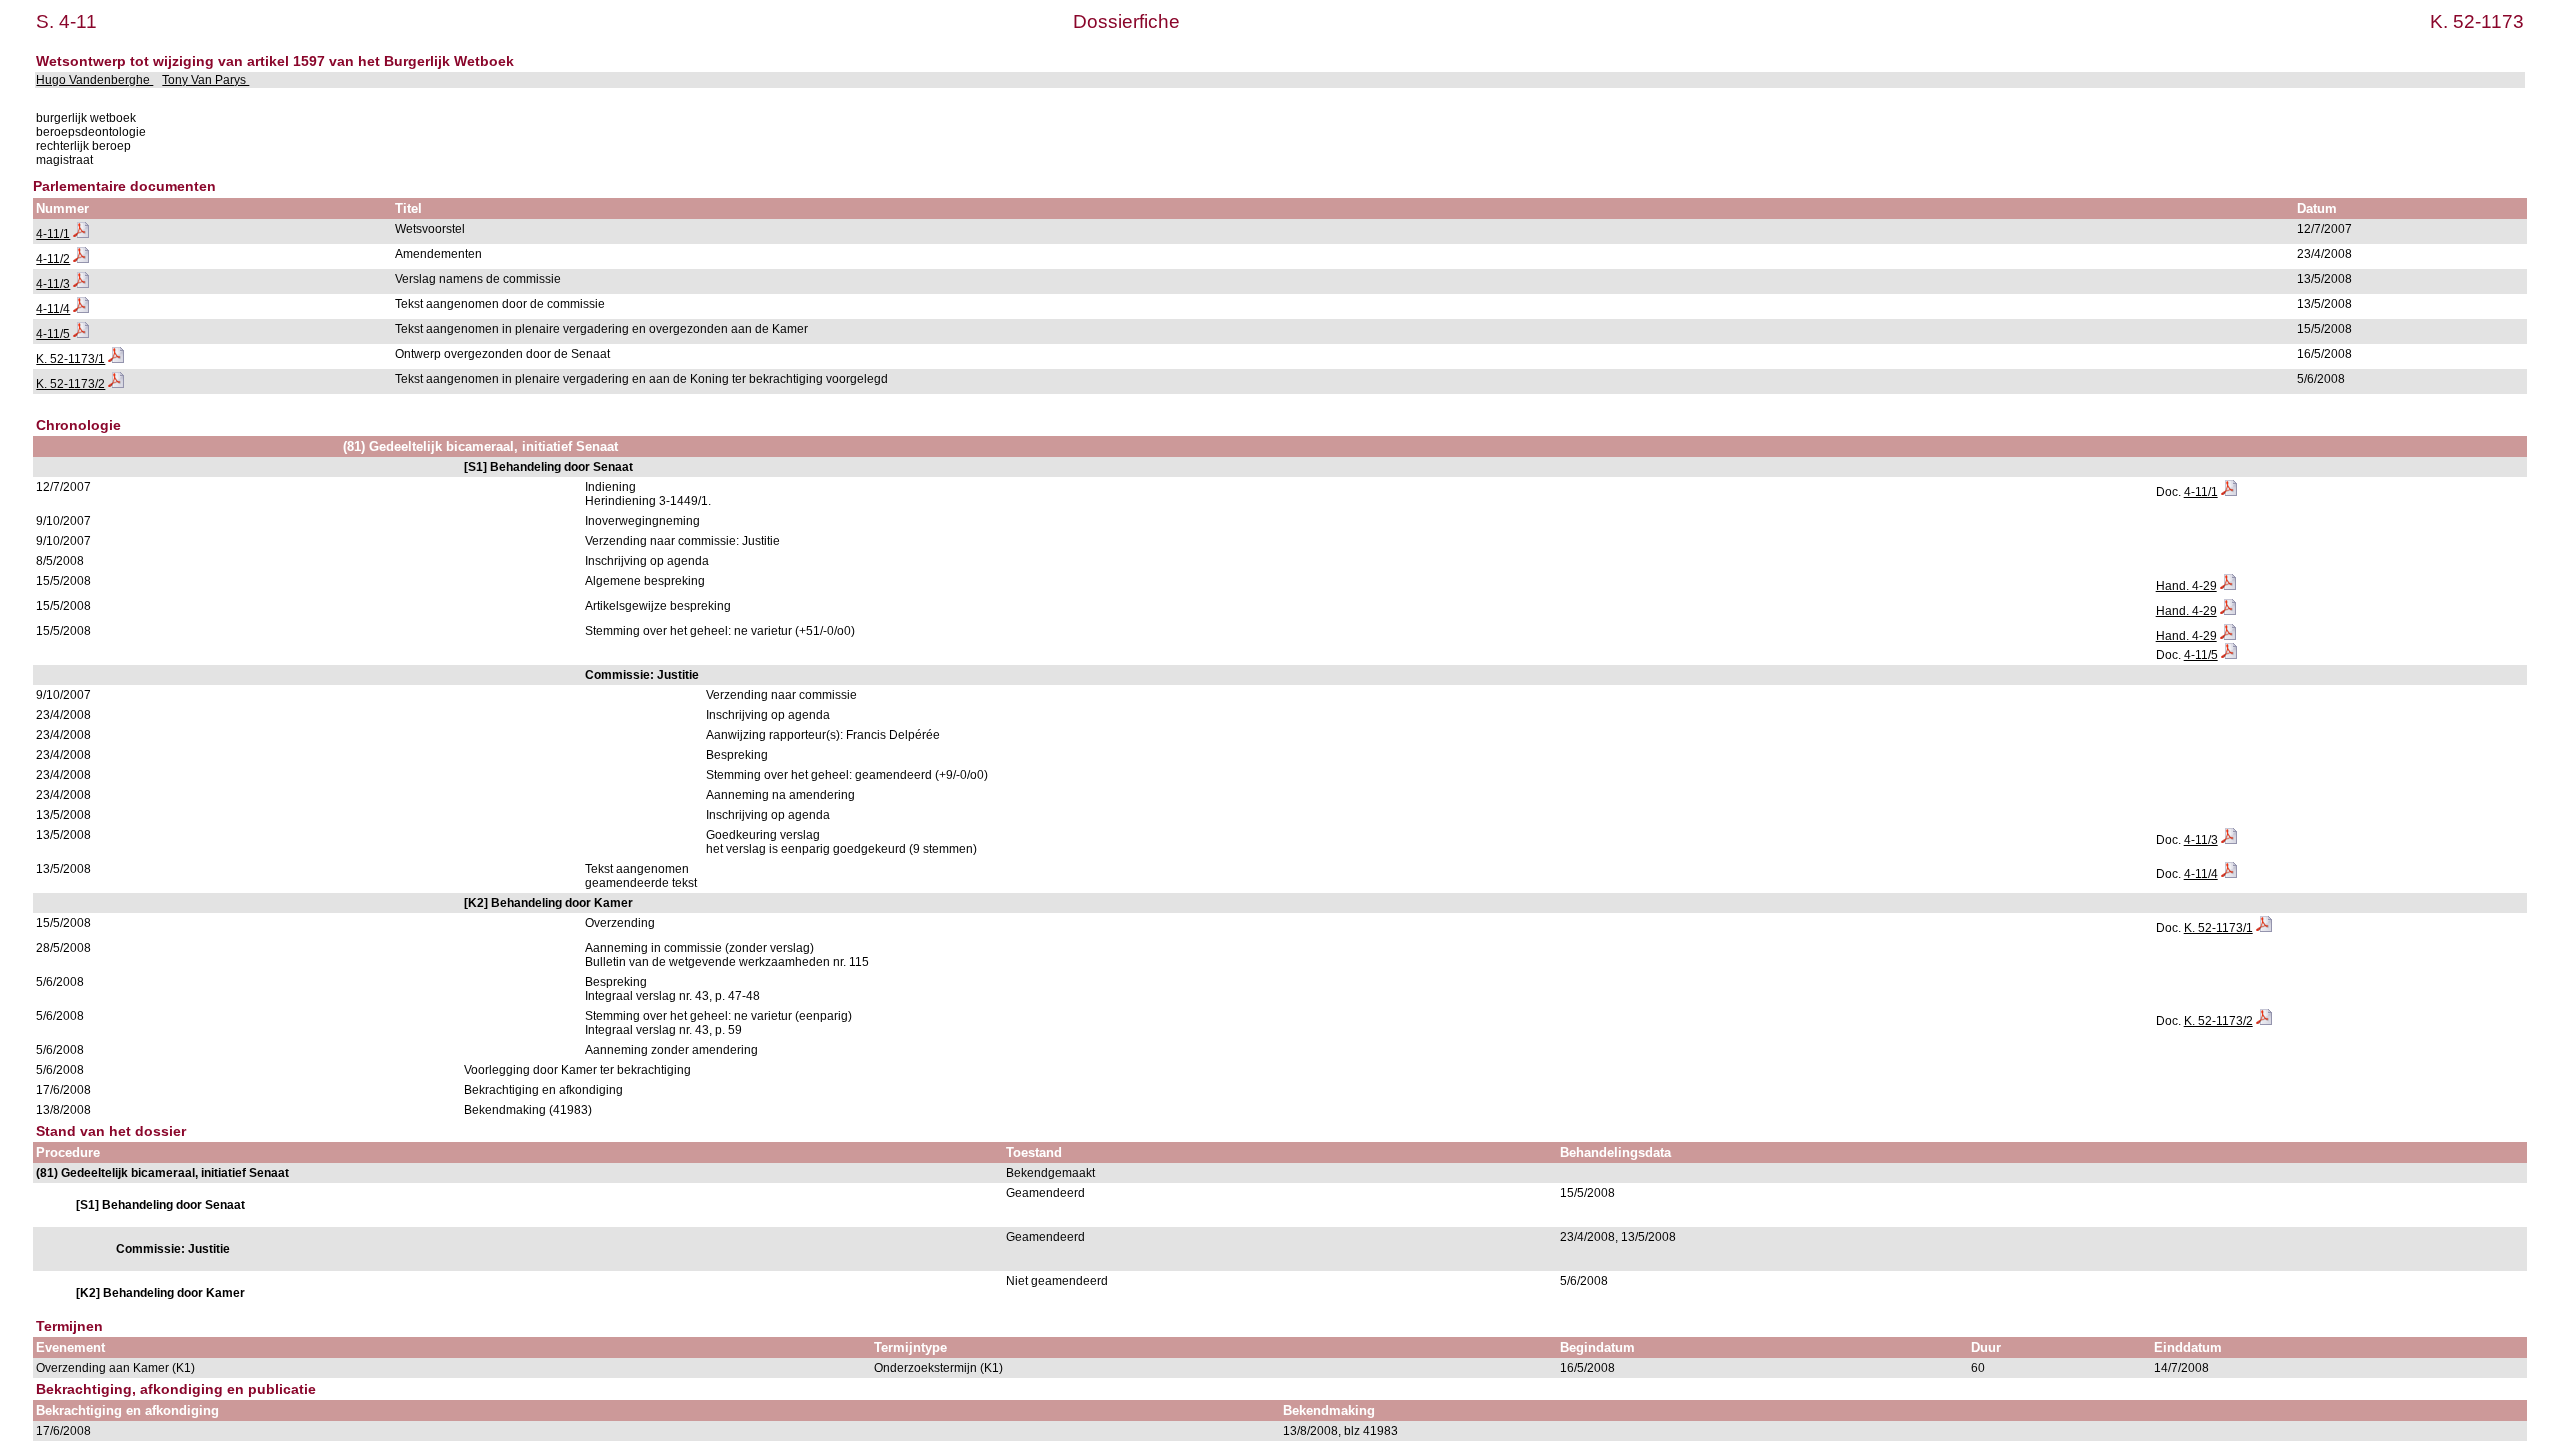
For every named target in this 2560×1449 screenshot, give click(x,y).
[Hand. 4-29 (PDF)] (2228, 586)
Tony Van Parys (205, 80)
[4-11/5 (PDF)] (81, 334)
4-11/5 (53, 334)
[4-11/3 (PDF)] (81, 284)
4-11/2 (53, 259)
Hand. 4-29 (2186, 586)
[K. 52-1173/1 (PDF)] (116, 359)
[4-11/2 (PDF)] (81, 259)
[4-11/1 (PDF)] (81, 234)
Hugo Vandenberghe (94, 80)
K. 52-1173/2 (70, 384)
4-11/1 (53, 234)
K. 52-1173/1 (70, 359)
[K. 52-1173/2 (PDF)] (116, 384)
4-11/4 (53, 309)
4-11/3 (53, 284)
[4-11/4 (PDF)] (81, 309)
